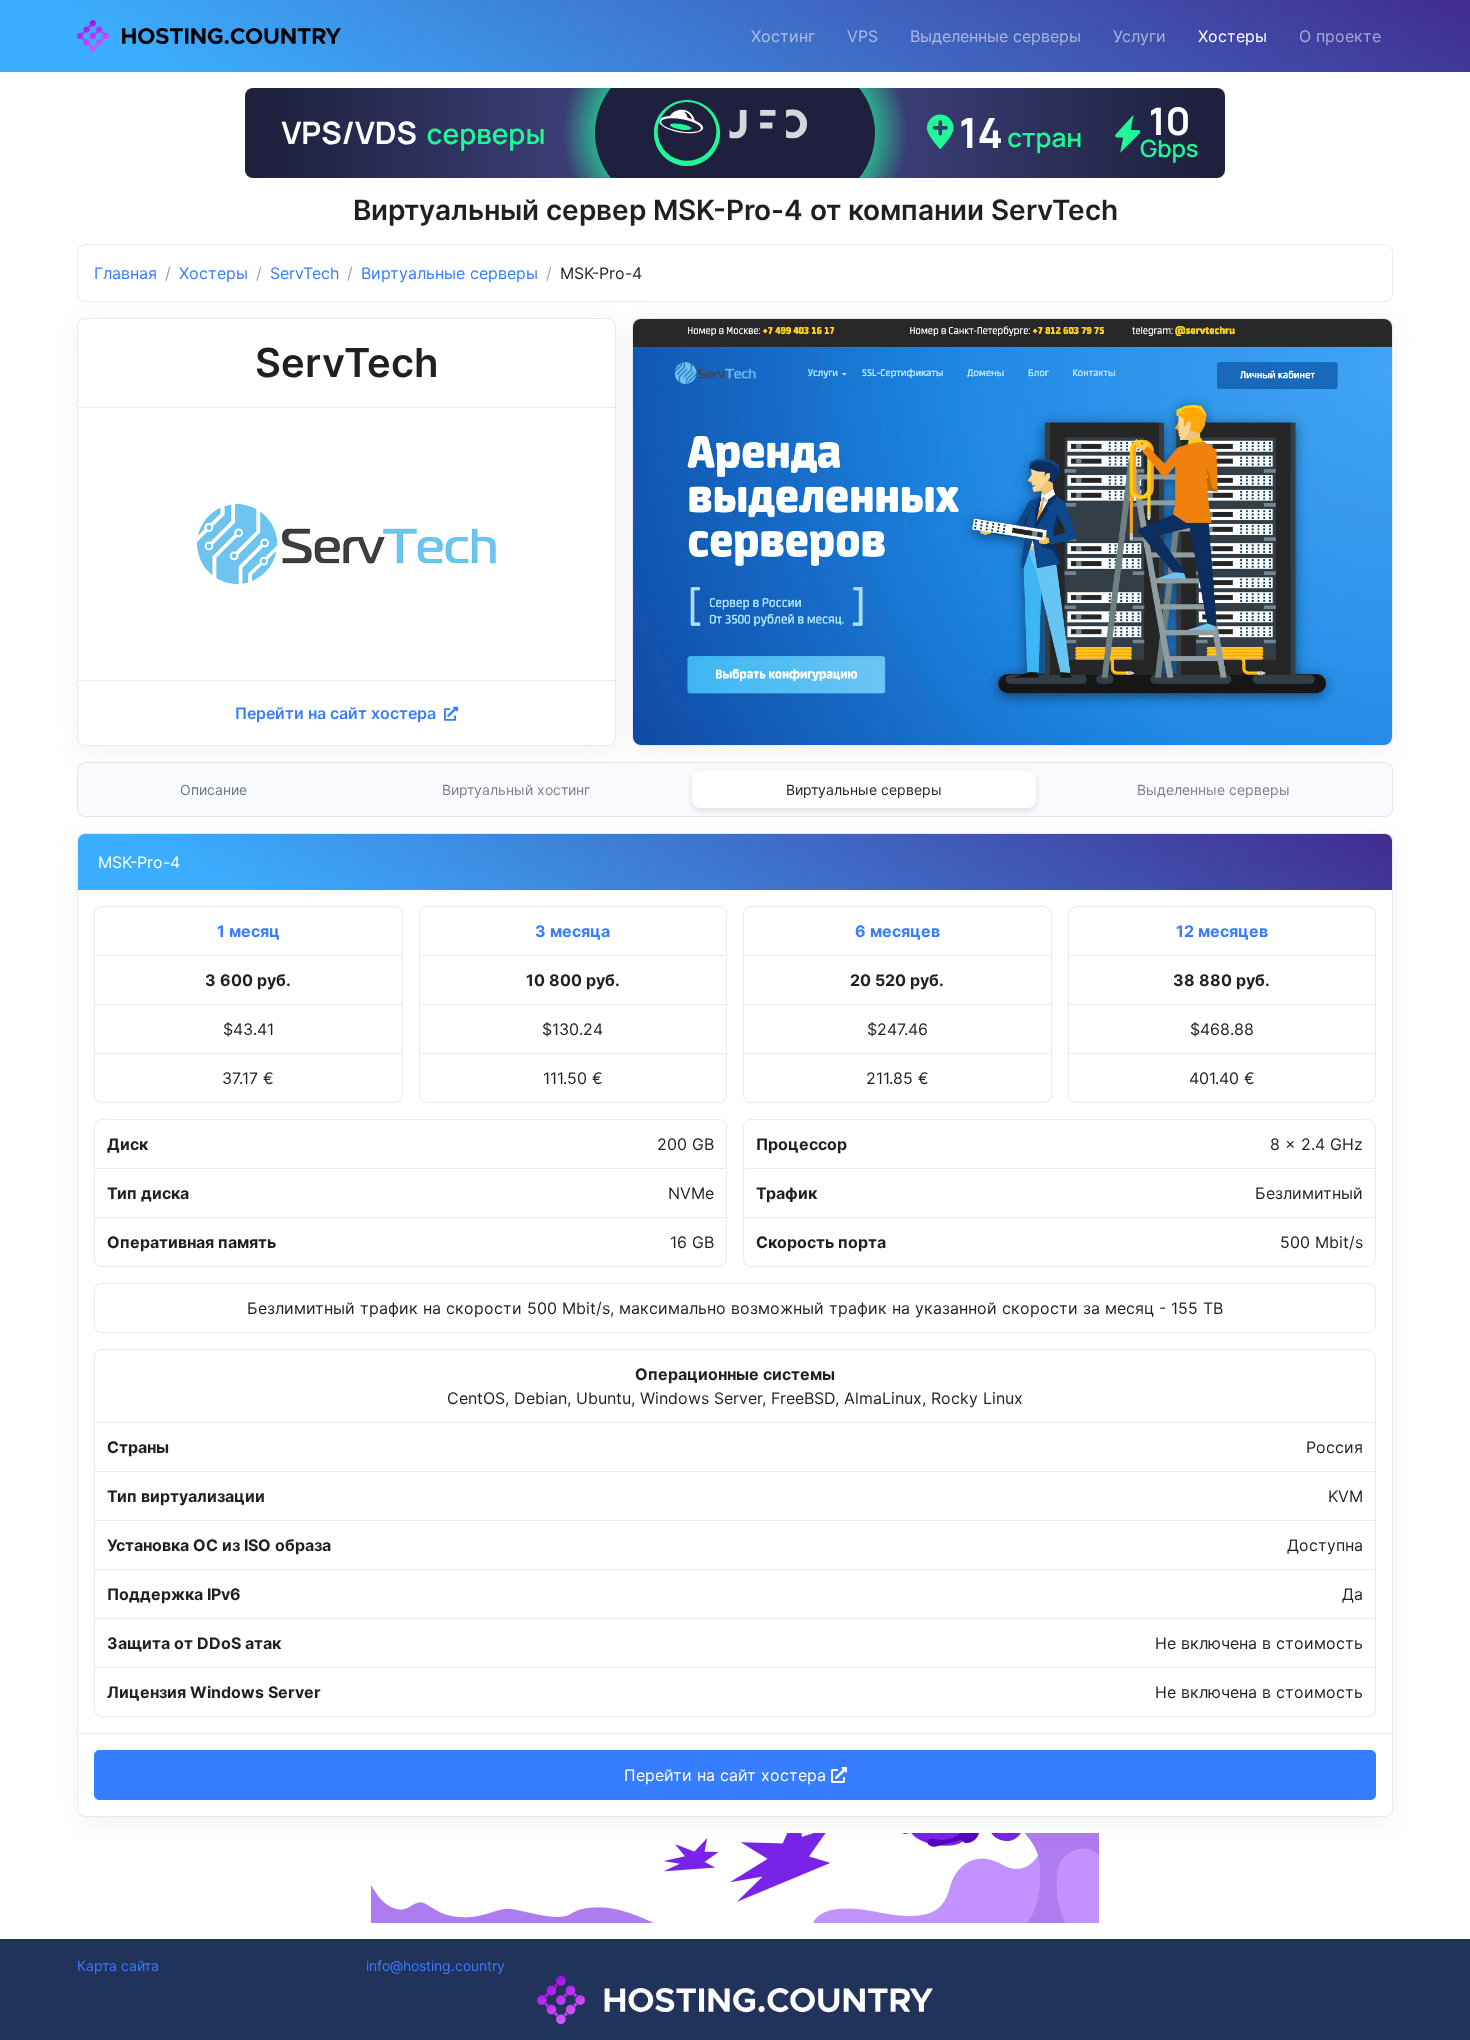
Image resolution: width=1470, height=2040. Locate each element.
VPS (862, 36)
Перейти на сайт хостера (337, 713)
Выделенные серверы (995, 36)
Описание (213, 789)
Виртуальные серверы (449, 273)
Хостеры (1232, 36)
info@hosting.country (435, 1965)
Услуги (1139, 36)
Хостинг (783, 36)
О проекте (1340, 36)
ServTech (304, 273)
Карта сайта (118, 1965)
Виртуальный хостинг (516, 789)
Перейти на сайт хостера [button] (727, 1775)
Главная (125, 273)
